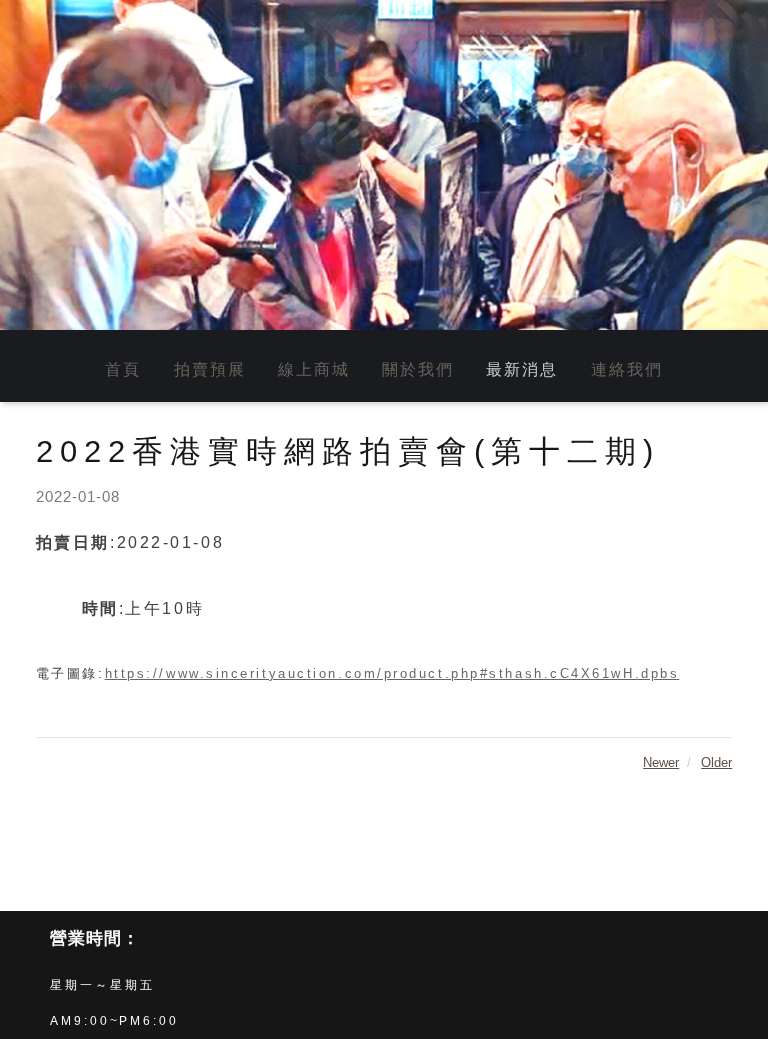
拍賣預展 (210, 369)
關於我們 (418, 369)
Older (716, 762)
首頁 (123, 369)
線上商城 (314, 369)
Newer (661, 762)
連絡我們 (627, 369)
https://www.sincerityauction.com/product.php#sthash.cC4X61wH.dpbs (392, 673)
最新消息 (522, 369)
